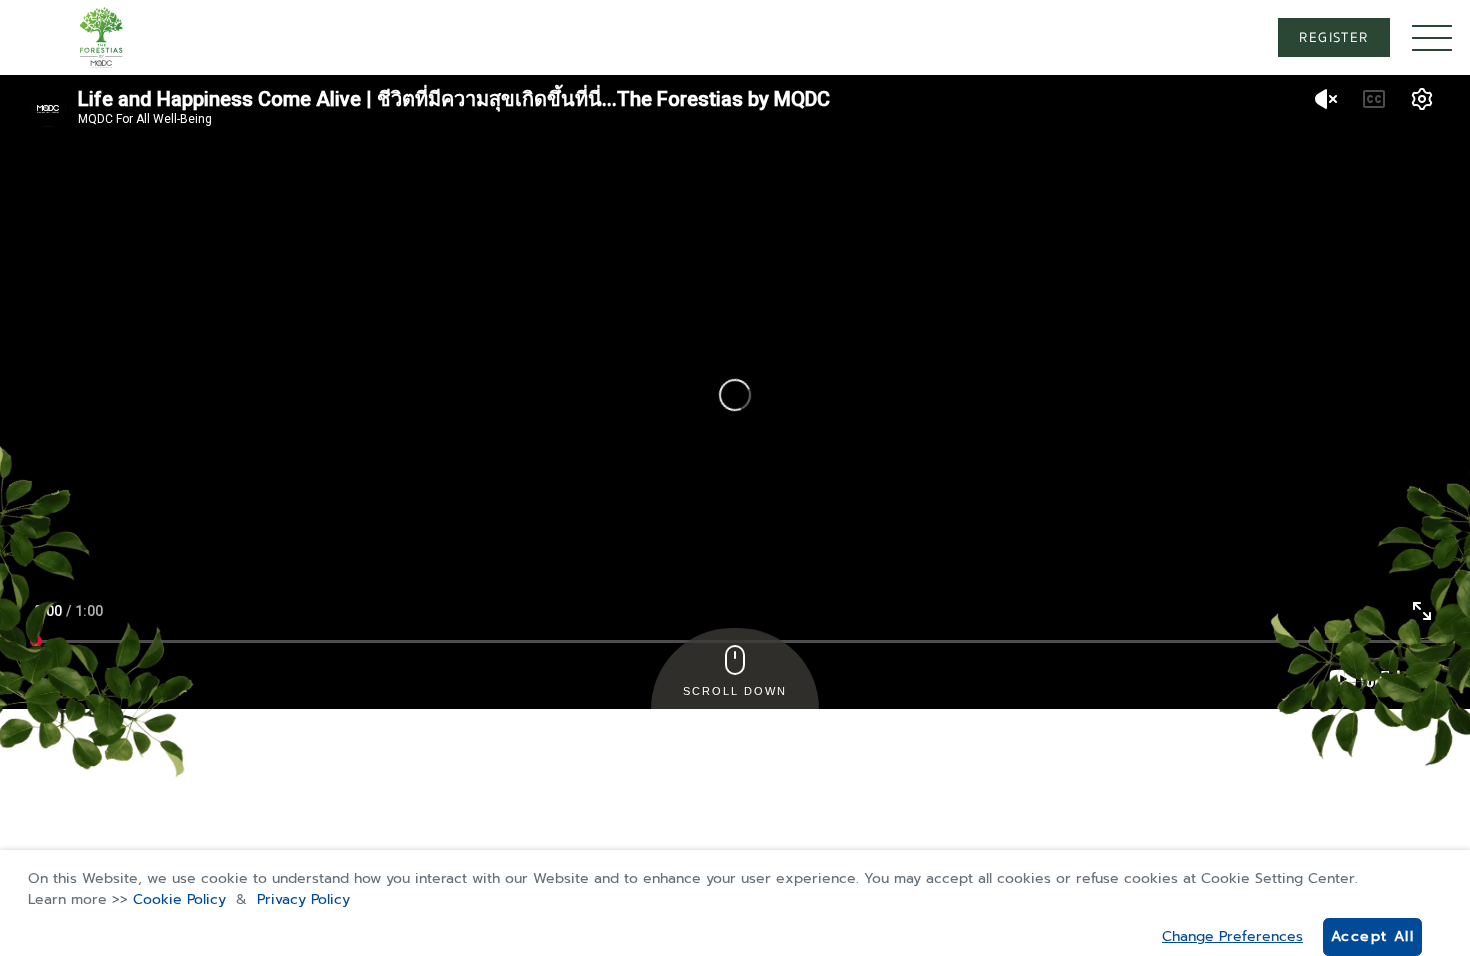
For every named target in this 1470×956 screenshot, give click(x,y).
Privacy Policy (303, 899)
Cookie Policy (179, 899)
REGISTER (1333, 38)
